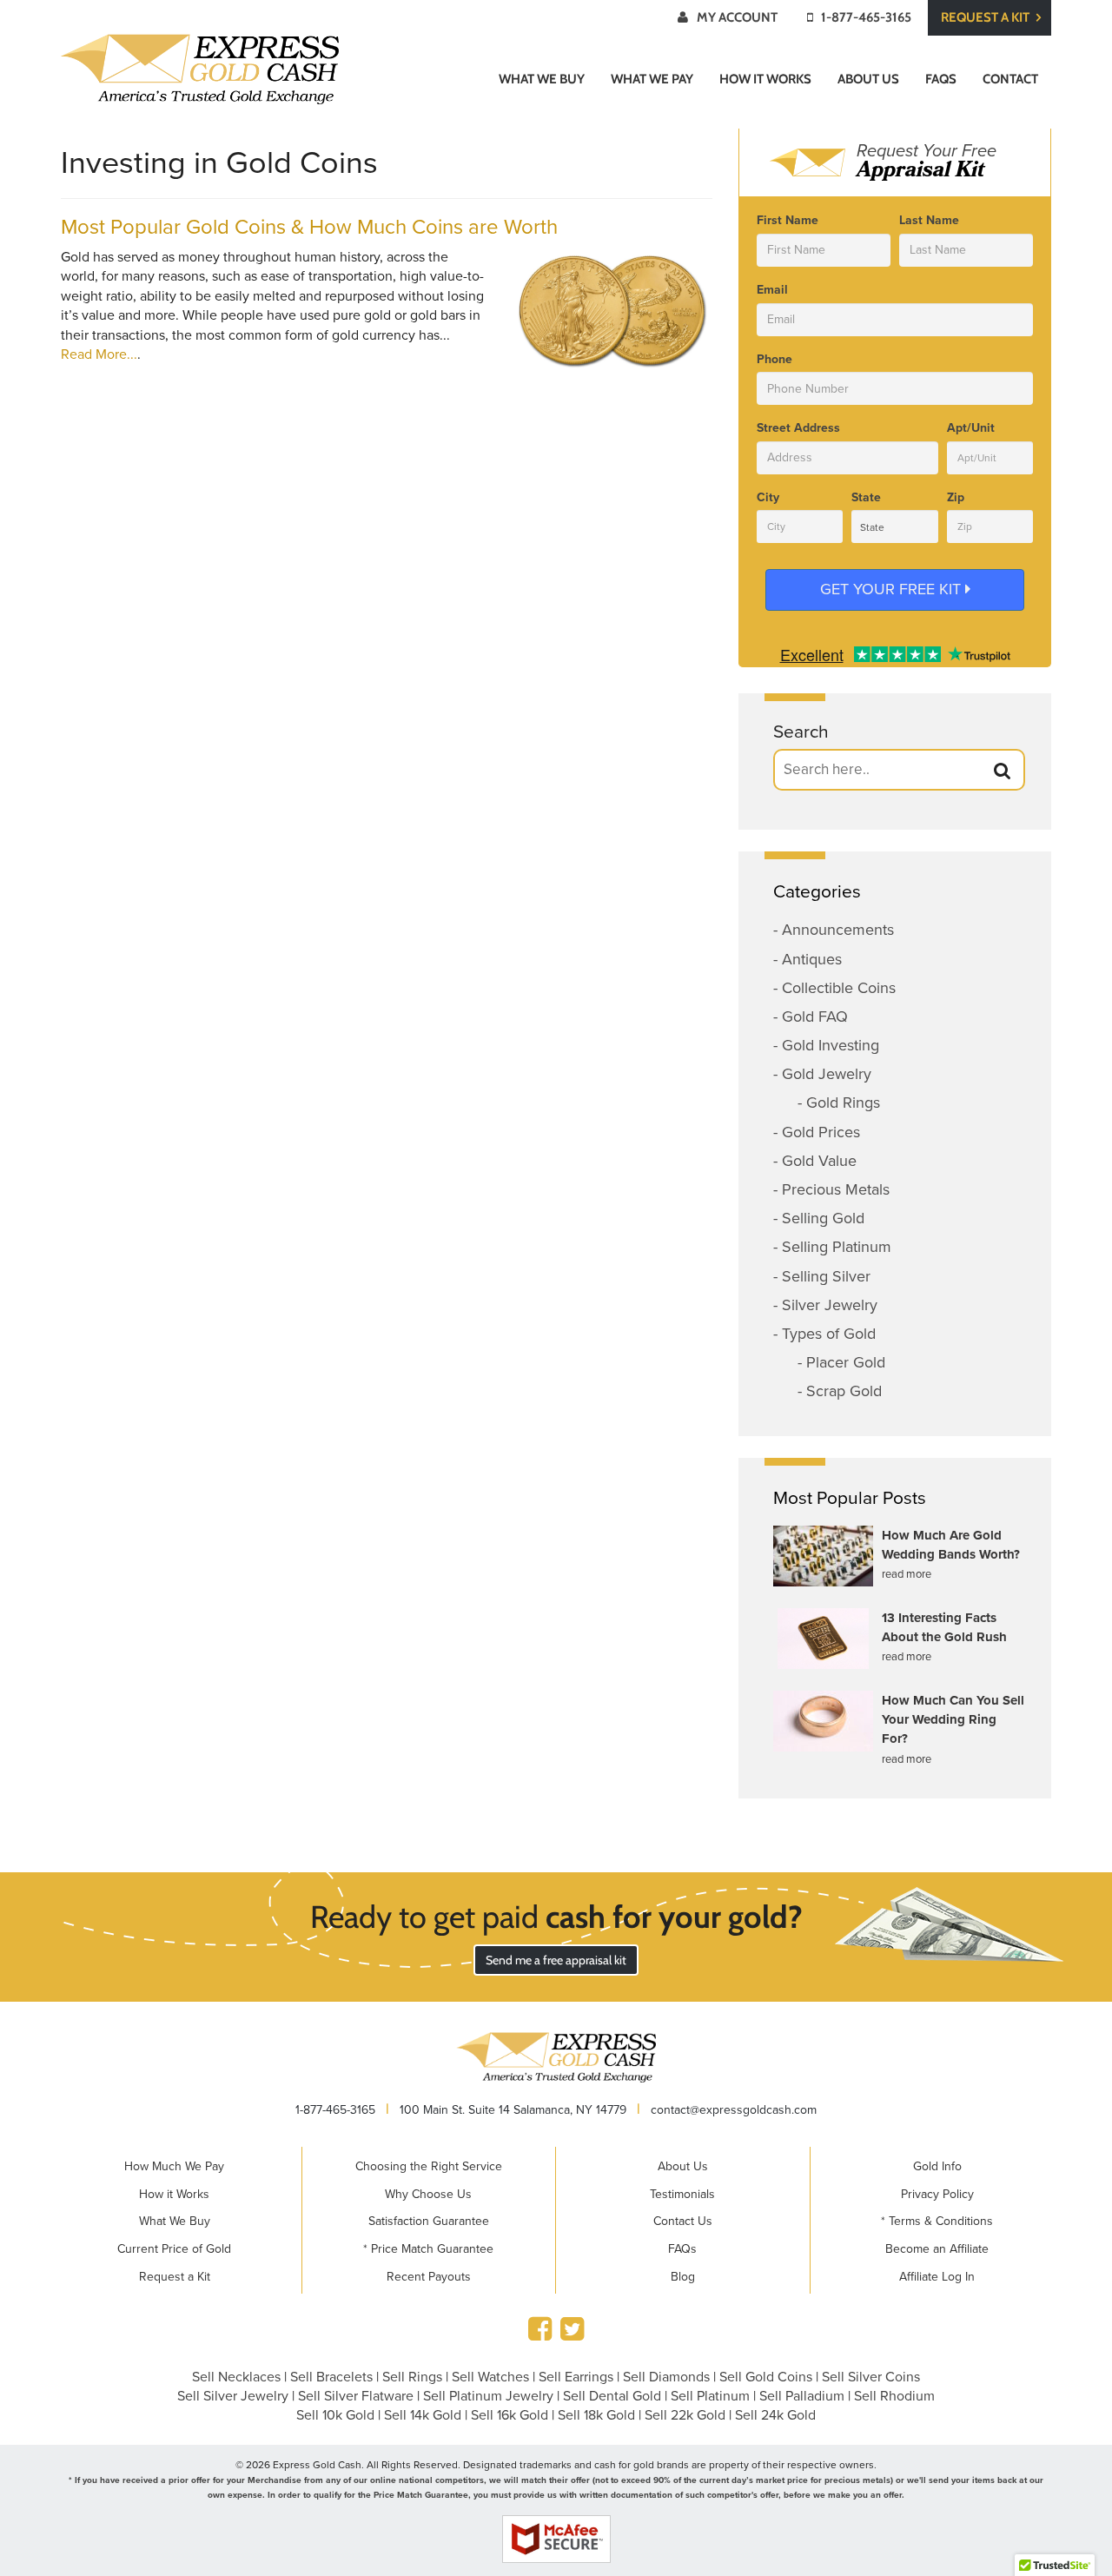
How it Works (174, 2194)
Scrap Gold (844, 1391)
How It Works (765, 79)
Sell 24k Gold (775, 2415)
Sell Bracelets (331, 2377)
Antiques (812, 959)
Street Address (798, 428)
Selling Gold (823, 1218)
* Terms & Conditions (937, 2221)
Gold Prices (821, 1132)
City (768, 497)
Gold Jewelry (827, 1074)
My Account (737, 17)
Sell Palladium (802, 2396)
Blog (683, 2277)
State (866, 497)
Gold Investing (831, 1045)
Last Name (929, 220)
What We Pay (652, 79)
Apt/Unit (971, 428)
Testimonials (682, 2194)
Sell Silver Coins (871, 2377)
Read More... (99, 354)
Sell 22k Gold (685, 2415)
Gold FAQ (815, 1016)
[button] (1003, 771)
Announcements (838, 930)
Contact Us (683, 2221)
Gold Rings (843, 1103)
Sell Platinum (710, 2396)
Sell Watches (490, 2377)
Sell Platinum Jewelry (488, 2396)
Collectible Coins (839, 988)
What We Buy (542, 79)
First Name (788, 220)
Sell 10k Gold (335, 2415)
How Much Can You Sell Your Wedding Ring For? (953, 1720)
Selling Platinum (837, 1247)
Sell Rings (412, 2377)
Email (772, 290)
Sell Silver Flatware (356, 2396)
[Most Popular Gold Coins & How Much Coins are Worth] (612, 310)
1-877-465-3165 (866, 17)
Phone (774, 359)
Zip (956, 497)
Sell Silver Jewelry (233, 2396)
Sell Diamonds (666, 2377)
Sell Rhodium (894, 2396)
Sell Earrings (576, 2377)
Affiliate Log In (937, 2277)
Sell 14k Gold (423, 2415)
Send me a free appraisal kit (556, 1960)
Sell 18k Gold (596, 2415)
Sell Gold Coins (766, 2377)
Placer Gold (846, 1362)
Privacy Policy (937, 2194)
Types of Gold (829, 1334)
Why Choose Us (428, 2194)
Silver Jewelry (830, 1305)
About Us (868, 79)
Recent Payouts (429, 2277)
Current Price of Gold (174, 2249)
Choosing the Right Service (429, 2166)
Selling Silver (826, 1276)
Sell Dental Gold (612, 2396)
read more (907, 1574)
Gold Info (937, 2166)
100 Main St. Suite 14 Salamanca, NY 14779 (513, 2110)
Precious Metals (836, 1189)
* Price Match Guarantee (428, 2249)
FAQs (941, 79)
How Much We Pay (174, 2166)
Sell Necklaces (236, 2377)
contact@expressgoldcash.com (734, 2110)
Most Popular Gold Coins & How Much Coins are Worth (309, 227)
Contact (1010, 79)
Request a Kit (986, 17)
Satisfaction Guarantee (429, 2221)
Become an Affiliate (937, 2249)
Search (801, 732)
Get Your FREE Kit (893, 589)
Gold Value (819, 1161)
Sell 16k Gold (510, 2415)
